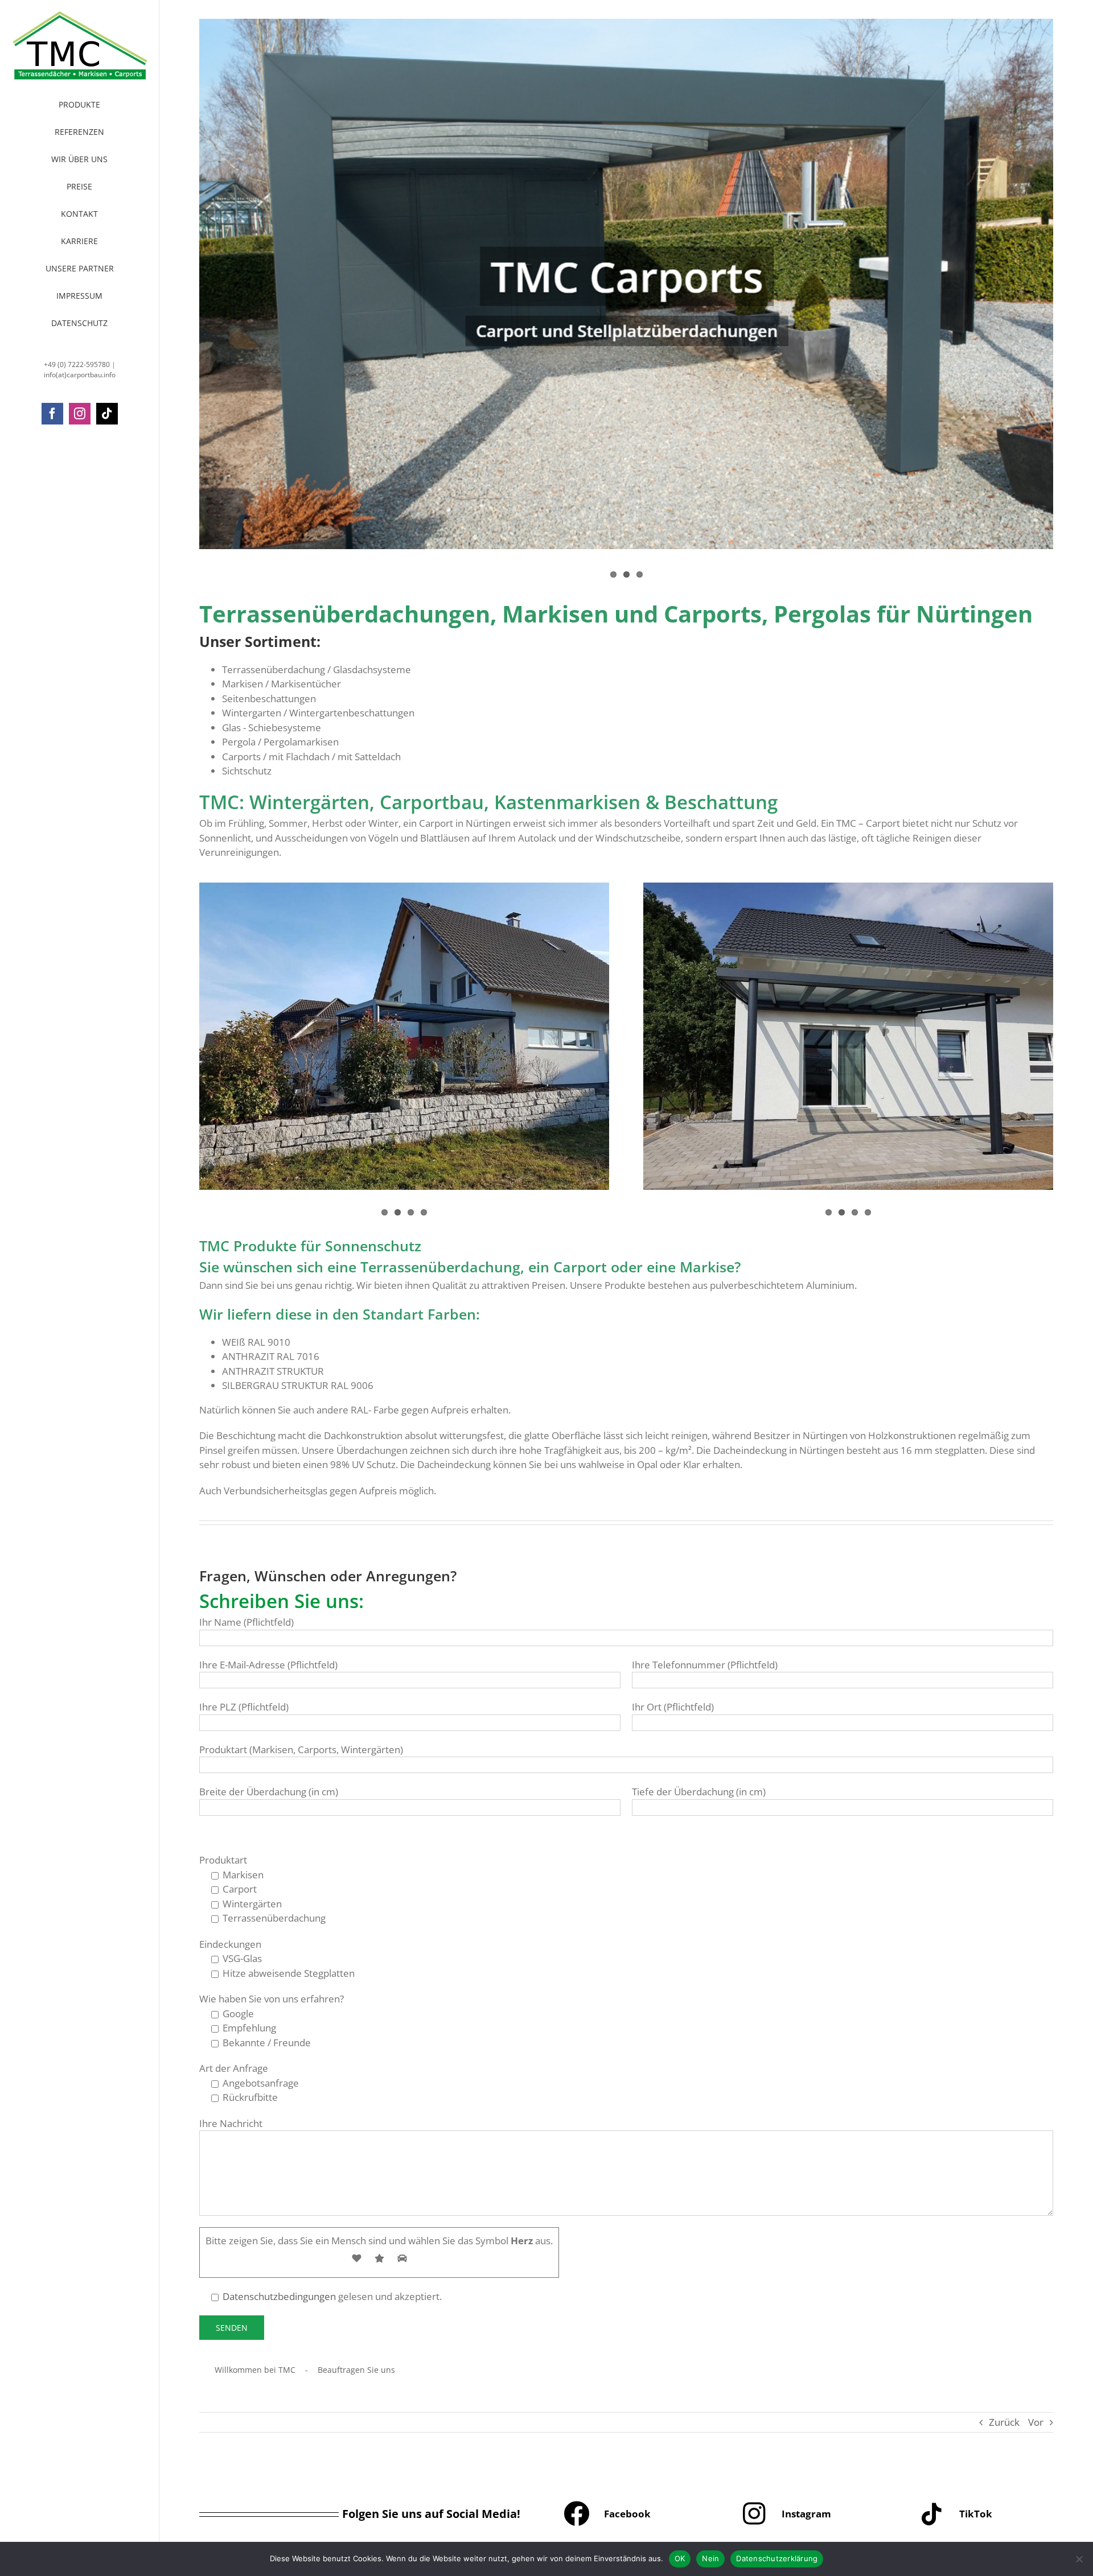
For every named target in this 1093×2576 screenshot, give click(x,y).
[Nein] (1079, 2559)
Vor (1036, 2422)
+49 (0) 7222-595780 (77, 364)
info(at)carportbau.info (80, 375)
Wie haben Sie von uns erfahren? (272, 1999)
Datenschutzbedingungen (279, 2296)
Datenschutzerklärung (777, 2558)
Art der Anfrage (234, 2068)
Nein (710, 2558)
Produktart (223, 1860)
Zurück (1004, 2422)
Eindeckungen (230, 1944)
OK (680, 2558)
